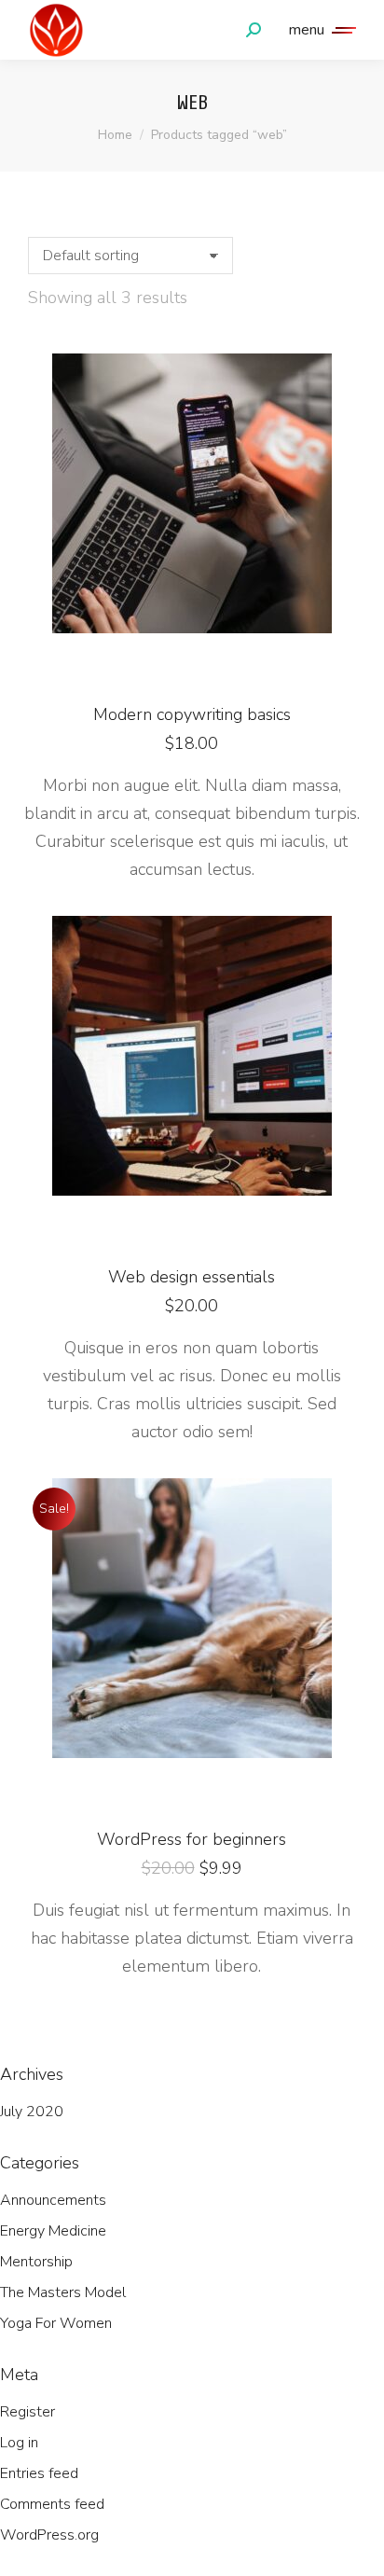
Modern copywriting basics (192, 714)
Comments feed (52, 2504)
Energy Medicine (53, 2231)
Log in (19, 2443)
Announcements (53, 2200)
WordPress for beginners (192, 1839)
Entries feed (39, 2473)
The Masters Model (63, 2292)
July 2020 (32, 2112)
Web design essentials (192, 1277)
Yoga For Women (56, 2323)
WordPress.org (49, 2535)
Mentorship (36, 2262)
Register (27, 2412)
